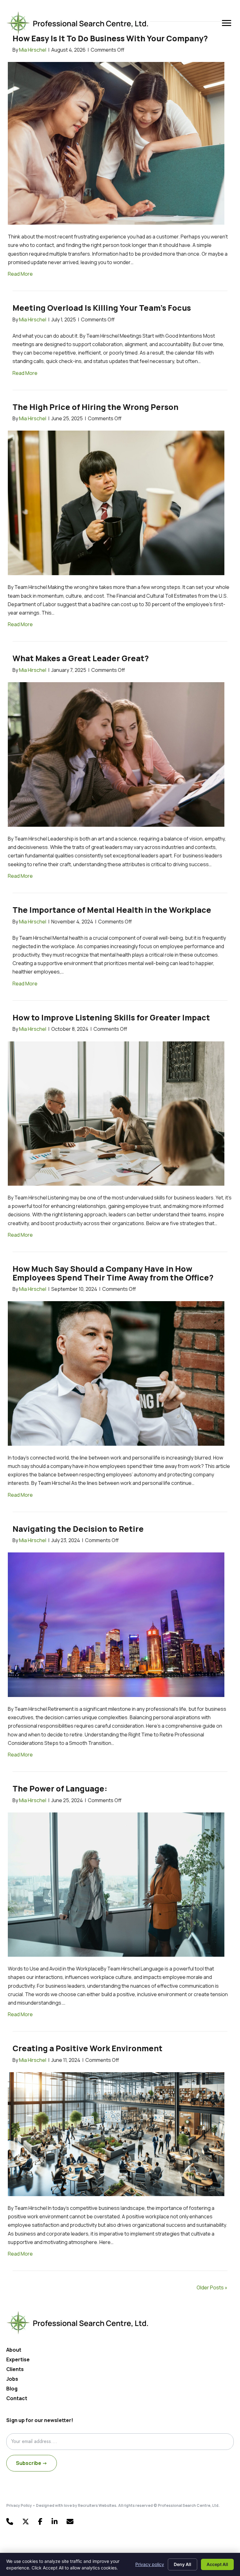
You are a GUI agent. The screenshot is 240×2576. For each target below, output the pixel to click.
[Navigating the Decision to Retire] (116, 1624)
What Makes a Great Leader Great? (81, 658)
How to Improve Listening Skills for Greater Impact (111, 1017)
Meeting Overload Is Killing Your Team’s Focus (102, 308)
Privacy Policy (19, 2505)
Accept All (217, 2564)
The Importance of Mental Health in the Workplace (112, 910)
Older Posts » (212, 2287)
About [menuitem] (14, 2350)
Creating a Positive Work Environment (87, 2048)
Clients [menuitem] (15, 2370)
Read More (20, 274)
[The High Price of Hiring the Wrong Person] (116, 503)
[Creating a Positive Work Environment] (116, 2134)
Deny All (182, 2564)
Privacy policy (150, 2564)
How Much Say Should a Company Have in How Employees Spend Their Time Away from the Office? (113, 1273)
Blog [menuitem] (12, 2389)
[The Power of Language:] (116, 1884)
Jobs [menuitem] (12, 2379)
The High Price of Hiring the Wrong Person (95, 407)
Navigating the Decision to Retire (78, 1529)
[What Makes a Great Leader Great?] (116, 754)
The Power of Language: (60, 1789)
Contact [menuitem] (17, 2399)
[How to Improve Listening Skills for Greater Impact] (116, 1113)
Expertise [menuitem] (18, 2360)
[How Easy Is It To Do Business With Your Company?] (116, 143)
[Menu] (227, 23)
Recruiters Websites (97, 2505)
